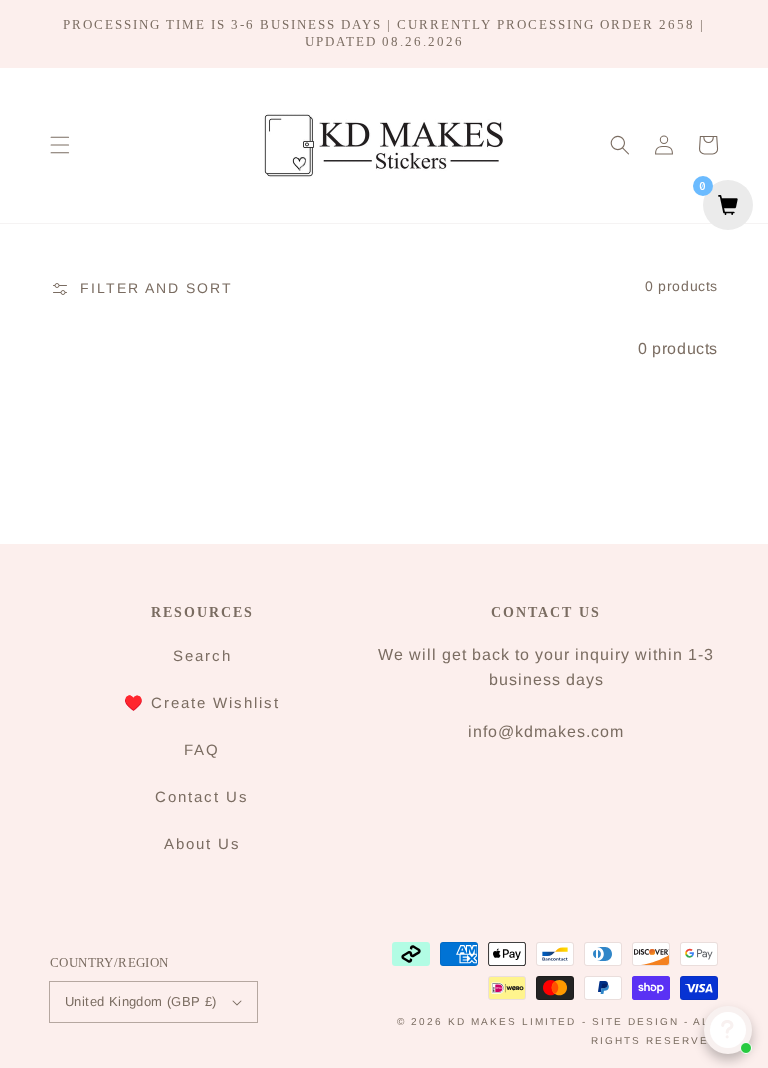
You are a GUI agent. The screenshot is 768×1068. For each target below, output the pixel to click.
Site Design (635, 1021)
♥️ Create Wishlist (202, 702)
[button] (60, 145)
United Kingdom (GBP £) (141, 1001)
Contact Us (202, 796)
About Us (202, 843)
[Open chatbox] (728, 1030)
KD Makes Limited (512, 1021)
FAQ (202, 749)
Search (202, 655)
